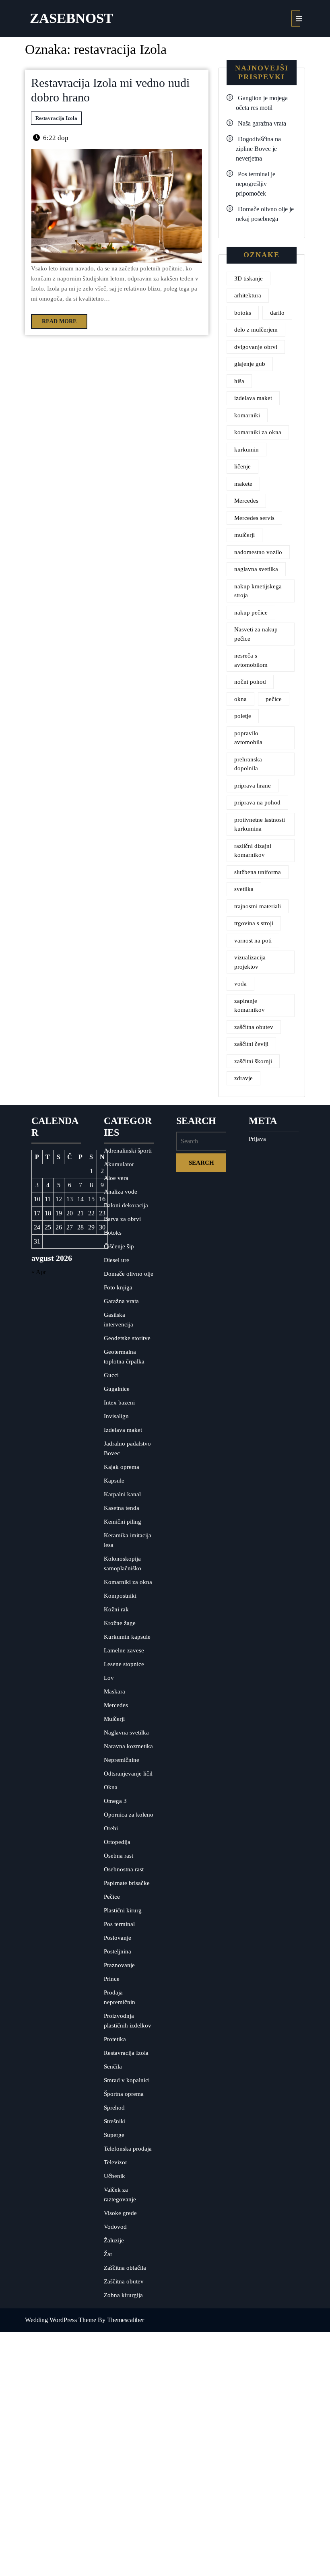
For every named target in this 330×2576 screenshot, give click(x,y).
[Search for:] (201, 1141)
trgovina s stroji (254, 923)
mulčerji (244, 535)
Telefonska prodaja (128, 2149)
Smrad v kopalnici (127, 2080)
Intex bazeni (119, 1402)
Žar (108, 2254)
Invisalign (116, 1416)
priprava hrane (253, 786)
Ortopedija (117, 1842)
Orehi (111, 1828)
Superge (114, 2135)
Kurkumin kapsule (127, 1637)
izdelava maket (253, 398)
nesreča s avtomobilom (251, 660)
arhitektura (248, 295)
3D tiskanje (249, 278)
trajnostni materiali (258, 906)
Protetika (115, 2039)
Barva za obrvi (122, 1219)
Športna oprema (124, 2094)
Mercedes (246, 501)
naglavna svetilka (256, 569)
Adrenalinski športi (128, 1151)
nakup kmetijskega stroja (258, 591)
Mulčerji (114, 1719)
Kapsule (114, 1481)
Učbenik (114, 2176)
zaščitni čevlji (251, 1044)
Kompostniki (120, 1596)
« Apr (39, 1272)
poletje (243, 716)
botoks (243, 313)
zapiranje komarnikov (250, 1005)
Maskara (114, 1691)
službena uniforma (258, 872)
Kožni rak (116, 1609)
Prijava (257, 1139)
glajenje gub (250, 364)
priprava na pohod (257, 802)
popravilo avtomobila (248, 738)
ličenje (242, 466)
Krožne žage (120, 1623)
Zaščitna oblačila (125, 2268)
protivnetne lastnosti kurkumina (260, 824)
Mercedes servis (254, 518)
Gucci (111, 1375)
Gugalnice (117, 1389)
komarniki (247, 415)
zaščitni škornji (253, 1061)
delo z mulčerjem (256, 330)
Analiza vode (121, 1192)
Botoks (113, 1233)
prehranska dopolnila (248, 764)
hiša (239, 381)
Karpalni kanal (122, 1494)
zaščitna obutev (254, 1027)
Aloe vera (116, 1178)
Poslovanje (118, 1938)
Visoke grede (120, 2213)
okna (240, 699)
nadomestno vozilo (258, 552)
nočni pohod (250, 682)
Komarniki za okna (128, 1582)
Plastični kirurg (123, 1910)
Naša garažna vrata (262, 123)
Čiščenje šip (119, 1246)
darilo (277, 313)
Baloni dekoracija (126, 1205)
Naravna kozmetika (128, 1746)
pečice (274, 699)
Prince (112, 1979)
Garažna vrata (121, 1301)
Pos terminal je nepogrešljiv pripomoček (256, 184)
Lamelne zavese (124, 1650)
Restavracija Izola (56, 118)
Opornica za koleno (129, 1815)
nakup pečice (251, 613)
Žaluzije (114, 2240)
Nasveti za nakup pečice (256, 634)
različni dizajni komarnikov (253, 851)
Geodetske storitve (127, 1338)
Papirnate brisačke (127, 1883)
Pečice (112, 1897)
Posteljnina (118, 1951)
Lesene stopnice (124, 1664)
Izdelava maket (123, 1430)
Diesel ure (117, 1260)
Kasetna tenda (122, 1508)
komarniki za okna (258, 432)
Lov (109, 1678)
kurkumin (246, 450)
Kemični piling (123, 1522)
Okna (111, 1787)
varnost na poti (253, 940)
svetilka (244, 889)
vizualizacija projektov (250, 962)
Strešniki (115, 2121)
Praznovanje (119, 1965)
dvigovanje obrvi (256, 347)
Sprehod (114, 2108)
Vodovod (115, 2227)
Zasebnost (71, 18)
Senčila (113, 2067)
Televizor (115, 2162)
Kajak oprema (122, 1467)
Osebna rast (119, 1856)
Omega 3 (115, 1801)
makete (243, 484)
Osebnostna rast (124, 1869)
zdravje (243, 1078)
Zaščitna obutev (124, 2281)
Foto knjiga (118, 1287)
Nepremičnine (122, 1760)
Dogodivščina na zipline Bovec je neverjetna (258, 149)
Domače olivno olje (129, 1274)
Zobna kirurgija (123, 2295)
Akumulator (119, 1164)
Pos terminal (119, 1924)
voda (240, 984)
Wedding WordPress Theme (61, 2320)
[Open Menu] (296, 19)
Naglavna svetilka (126, 1732)
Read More (54, 319)
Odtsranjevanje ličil (128, 1774)
